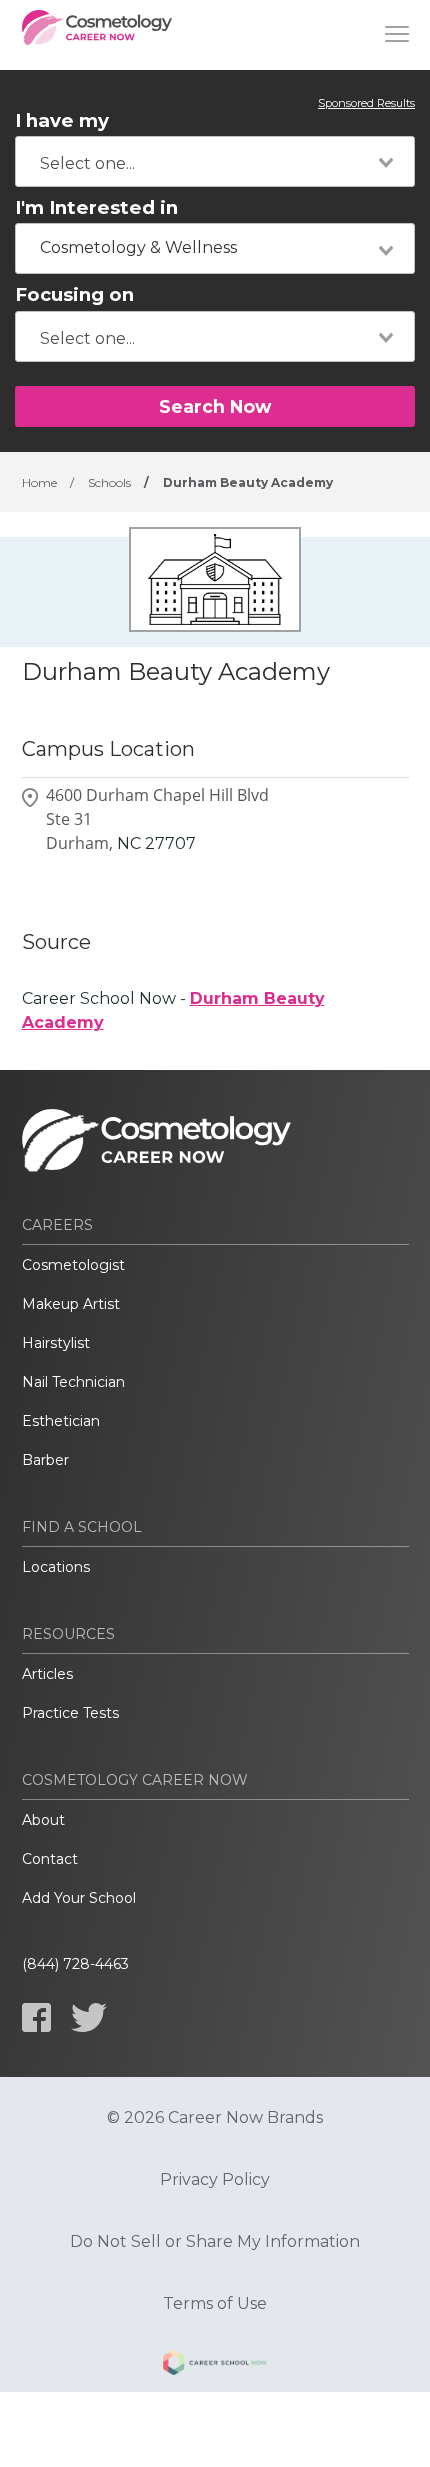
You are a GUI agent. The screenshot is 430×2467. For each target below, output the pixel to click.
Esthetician (61, 1421)
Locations (56, 1567)
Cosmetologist (73, 1265)
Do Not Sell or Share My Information (215, 2242)
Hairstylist (56, 1343)
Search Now (215, 406)
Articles (47, 1674)
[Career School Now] (215, 2366)
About (43, 1820)
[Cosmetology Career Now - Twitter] (89, 2017)
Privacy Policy (215, 2180)
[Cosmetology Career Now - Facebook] (36, 2017)
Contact (50, 1859)
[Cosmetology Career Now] (97, 35)
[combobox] (215, 161)
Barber (45, 1460)
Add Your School (79, 1898)
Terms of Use (215, 2304)
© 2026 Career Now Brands (215, 2118)
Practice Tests (70, 1713)
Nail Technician (73, 1382)
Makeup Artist (71, 1304)
